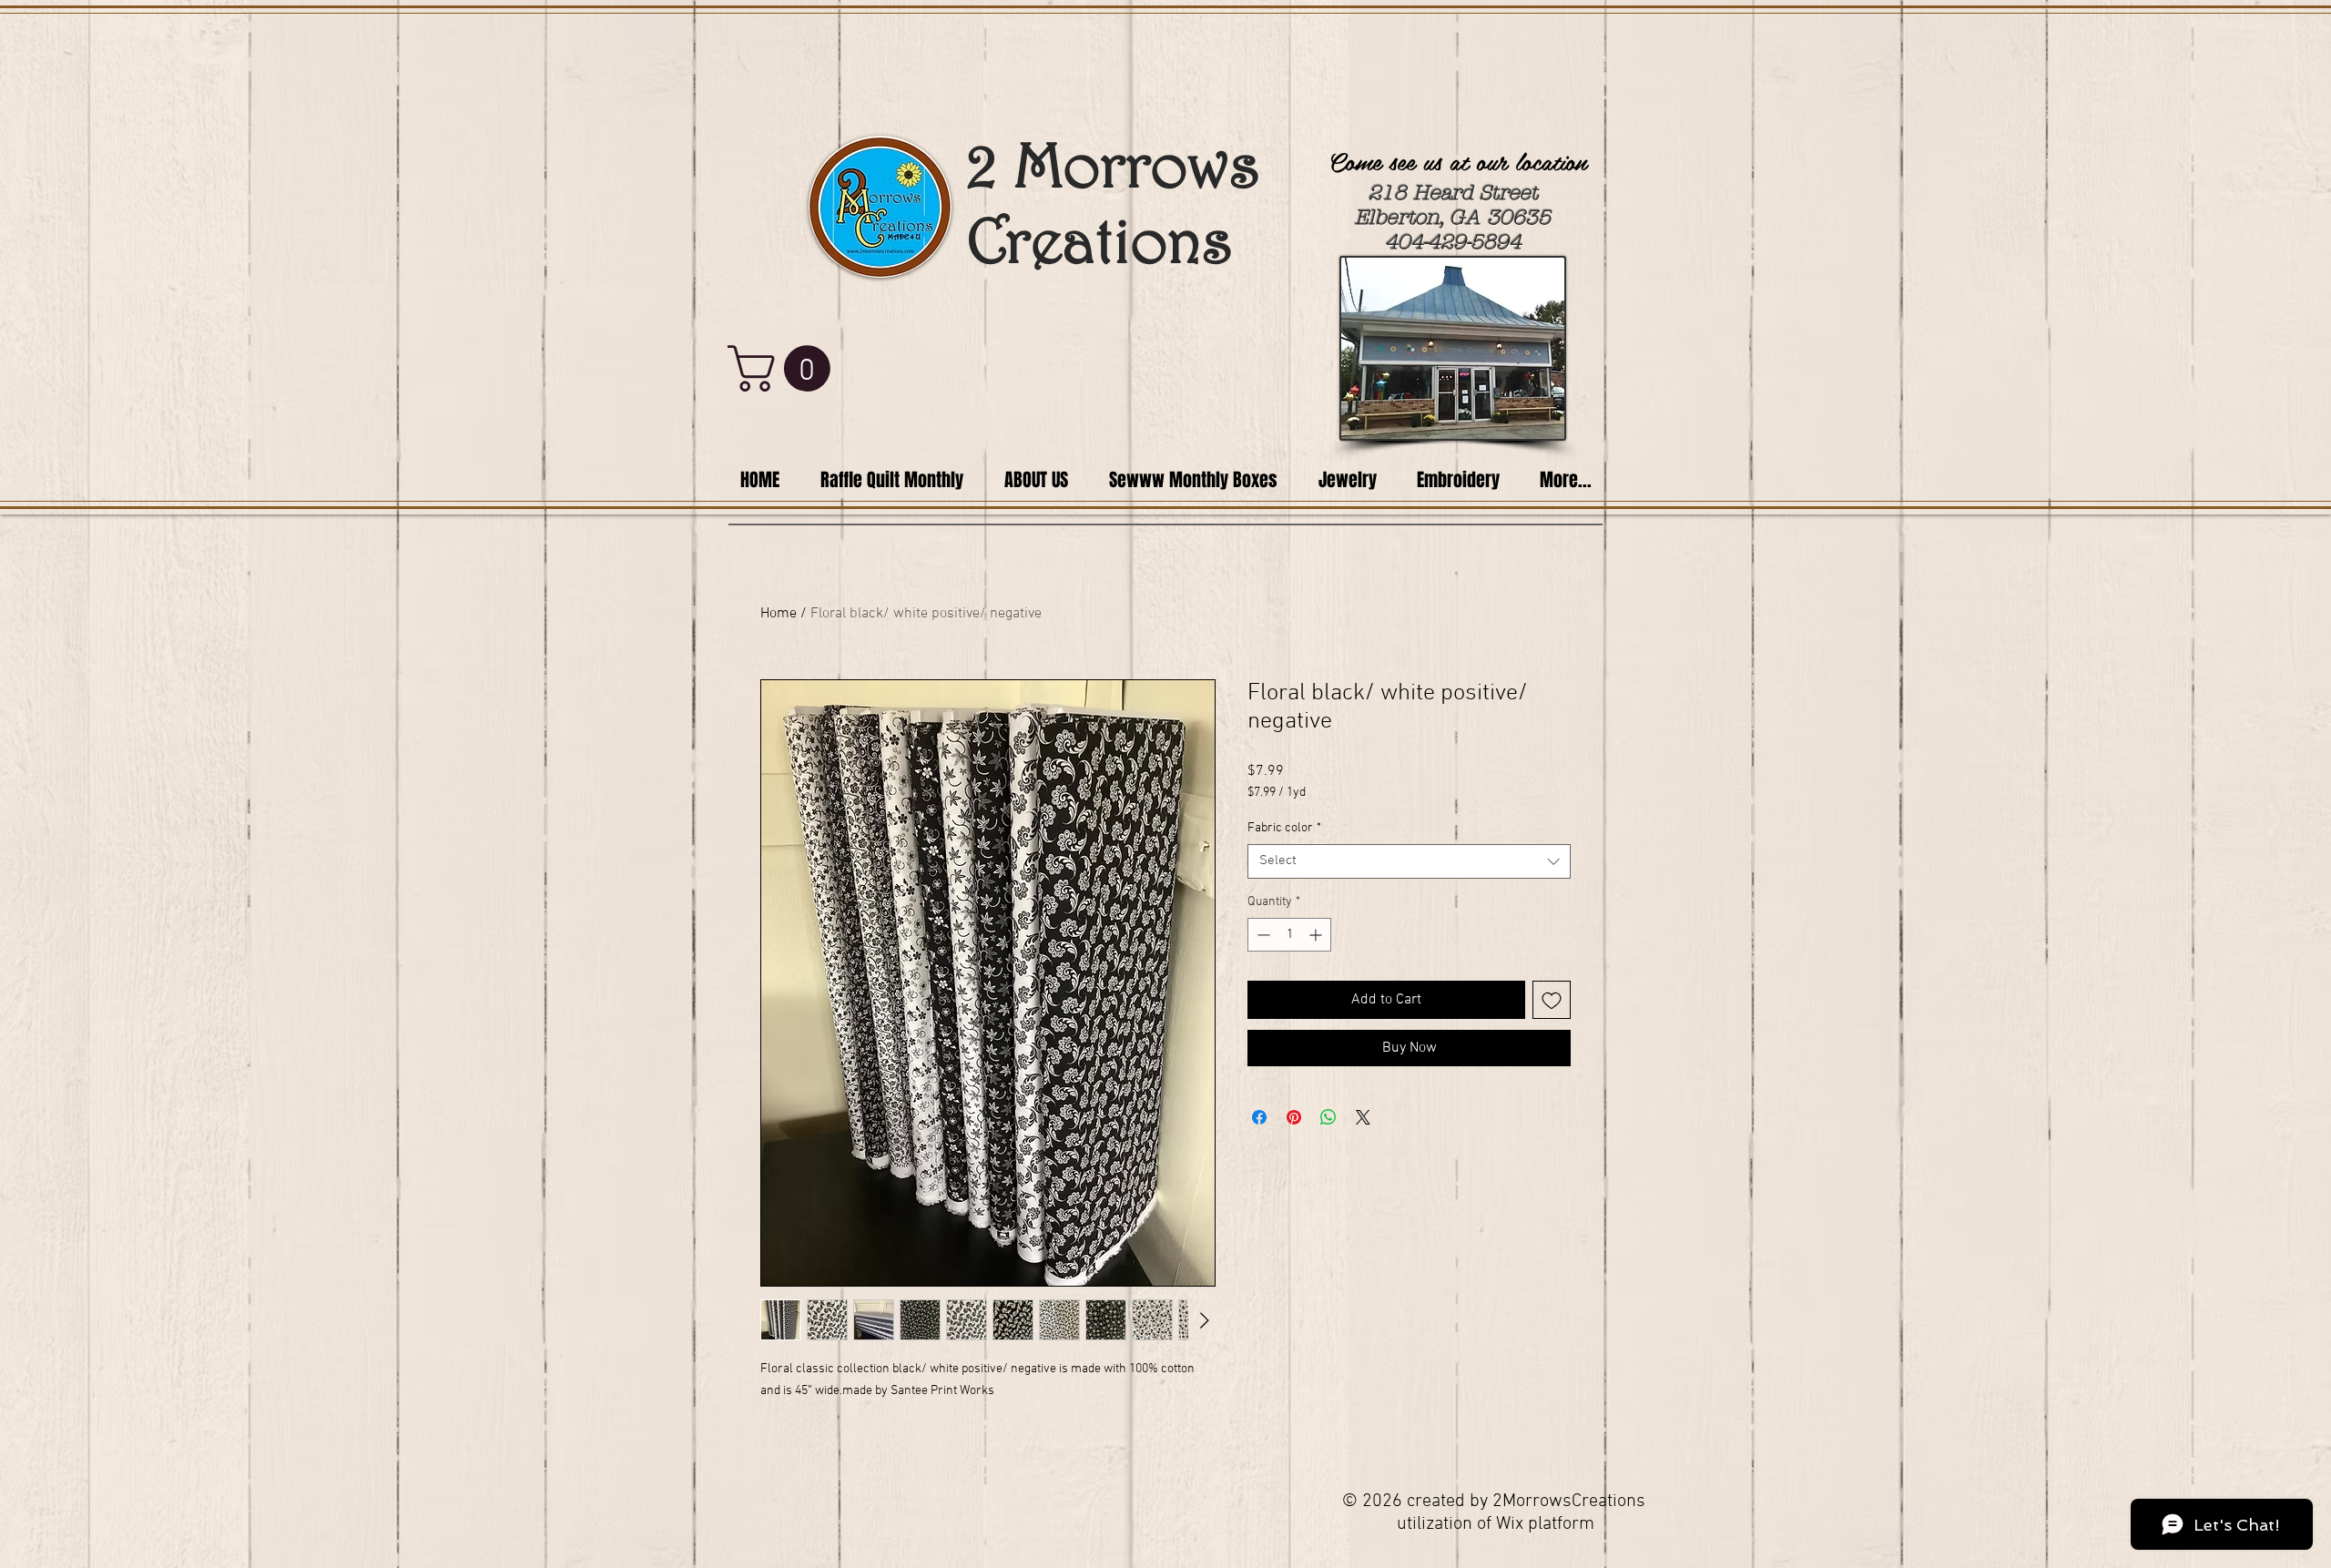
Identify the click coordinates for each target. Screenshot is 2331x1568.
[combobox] (1409, 861)
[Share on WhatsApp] (1328, 1117)
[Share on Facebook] (1259, 1117)
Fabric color (1284, 828)
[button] (784, 368)
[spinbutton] (1289, 935)
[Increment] (1317, 935)
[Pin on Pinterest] (1294, 1117)
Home (779, 614)
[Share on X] (1363, 1117)
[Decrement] (1262, 935)
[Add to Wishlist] (1552, 1000)
